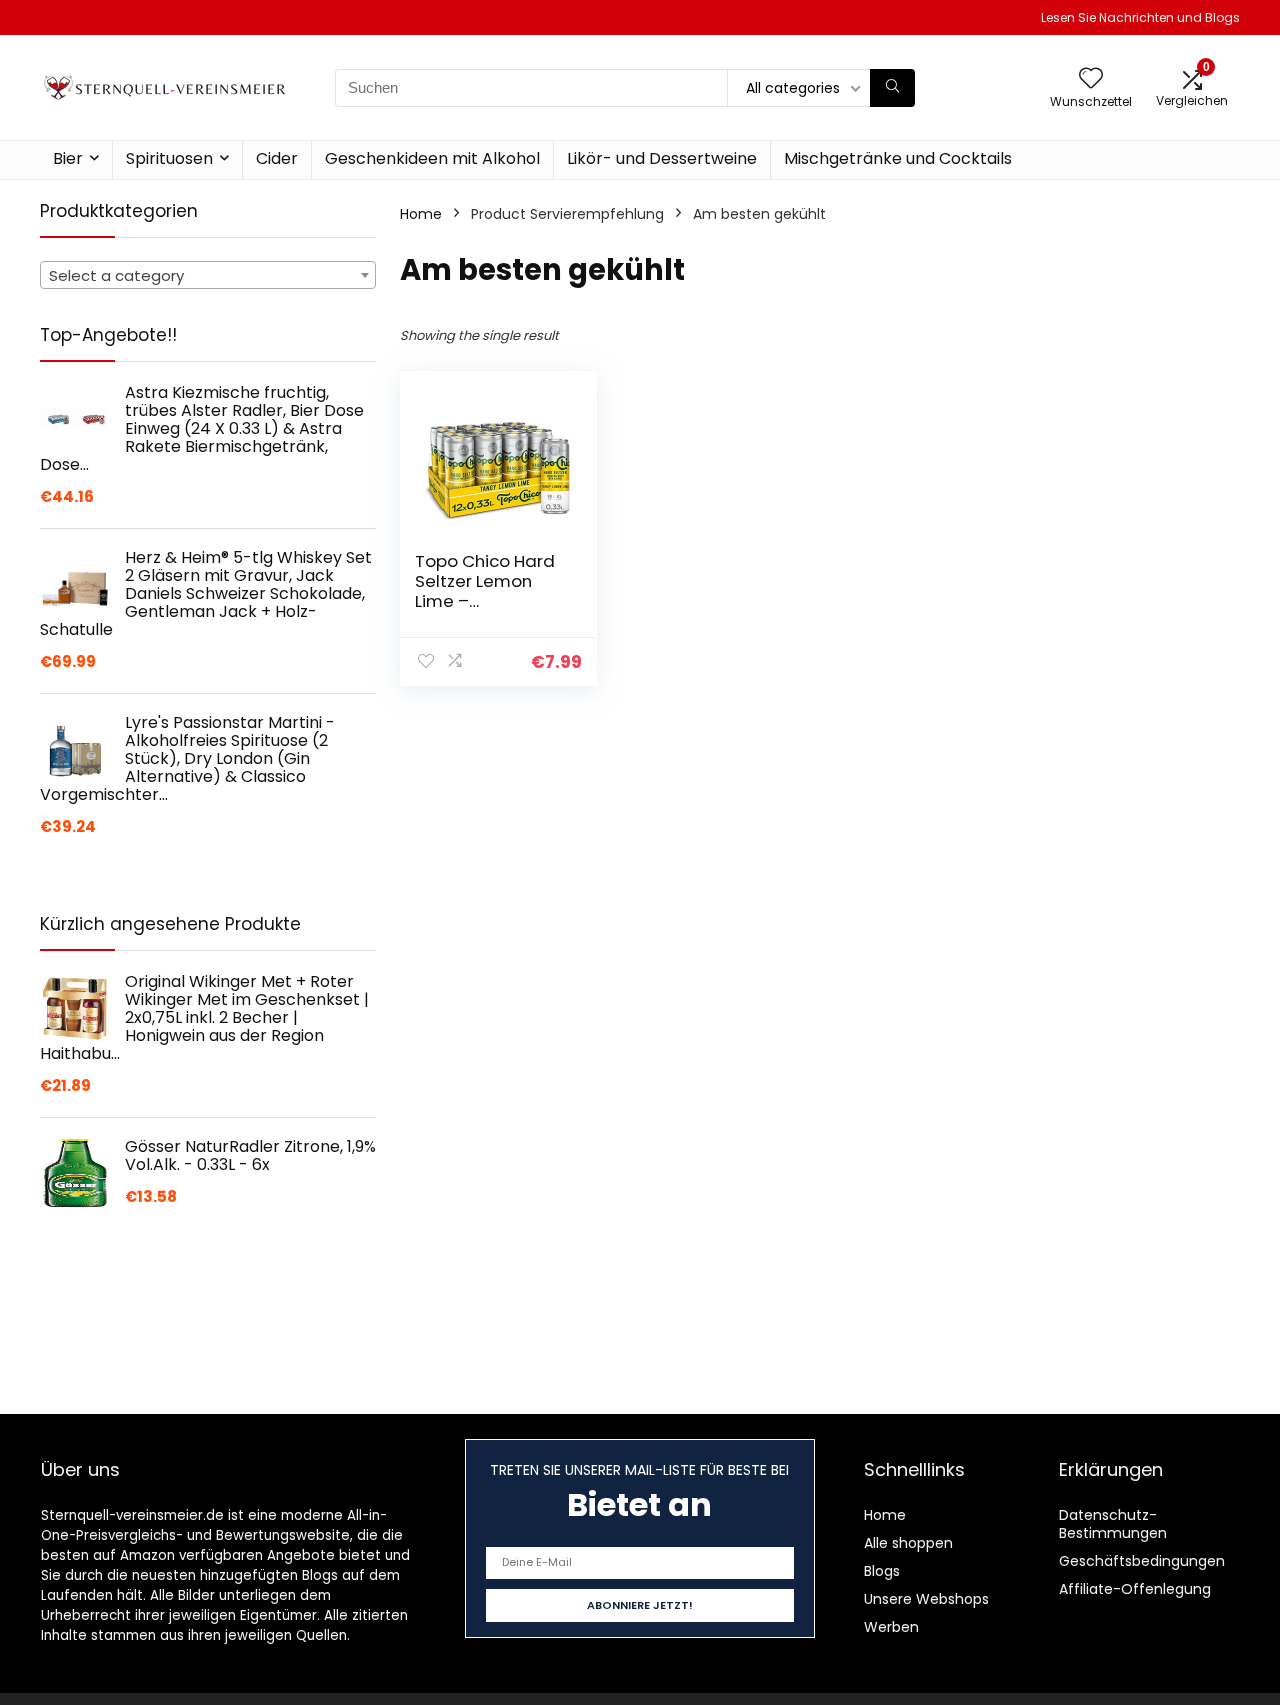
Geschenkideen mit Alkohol (432, 158)
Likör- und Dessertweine (662, 158)
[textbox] (208, 276)
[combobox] (208, 275)
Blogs (882, 1571)
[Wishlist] (1091, 79)
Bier (68, 158)
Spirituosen (169, 158)
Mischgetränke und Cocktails (898, 158)
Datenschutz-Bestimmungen (1113, 1524)
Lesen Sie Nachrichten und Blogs (1140, 17)
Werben (891, 1627)
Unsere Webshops (926, 1599)
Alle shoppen (908, 1543)
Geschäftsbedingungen (1142, 1561)
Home (421, 214)
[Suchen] (892, 88)
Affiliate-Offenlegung (1135, 1589)
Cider (277, 158)
